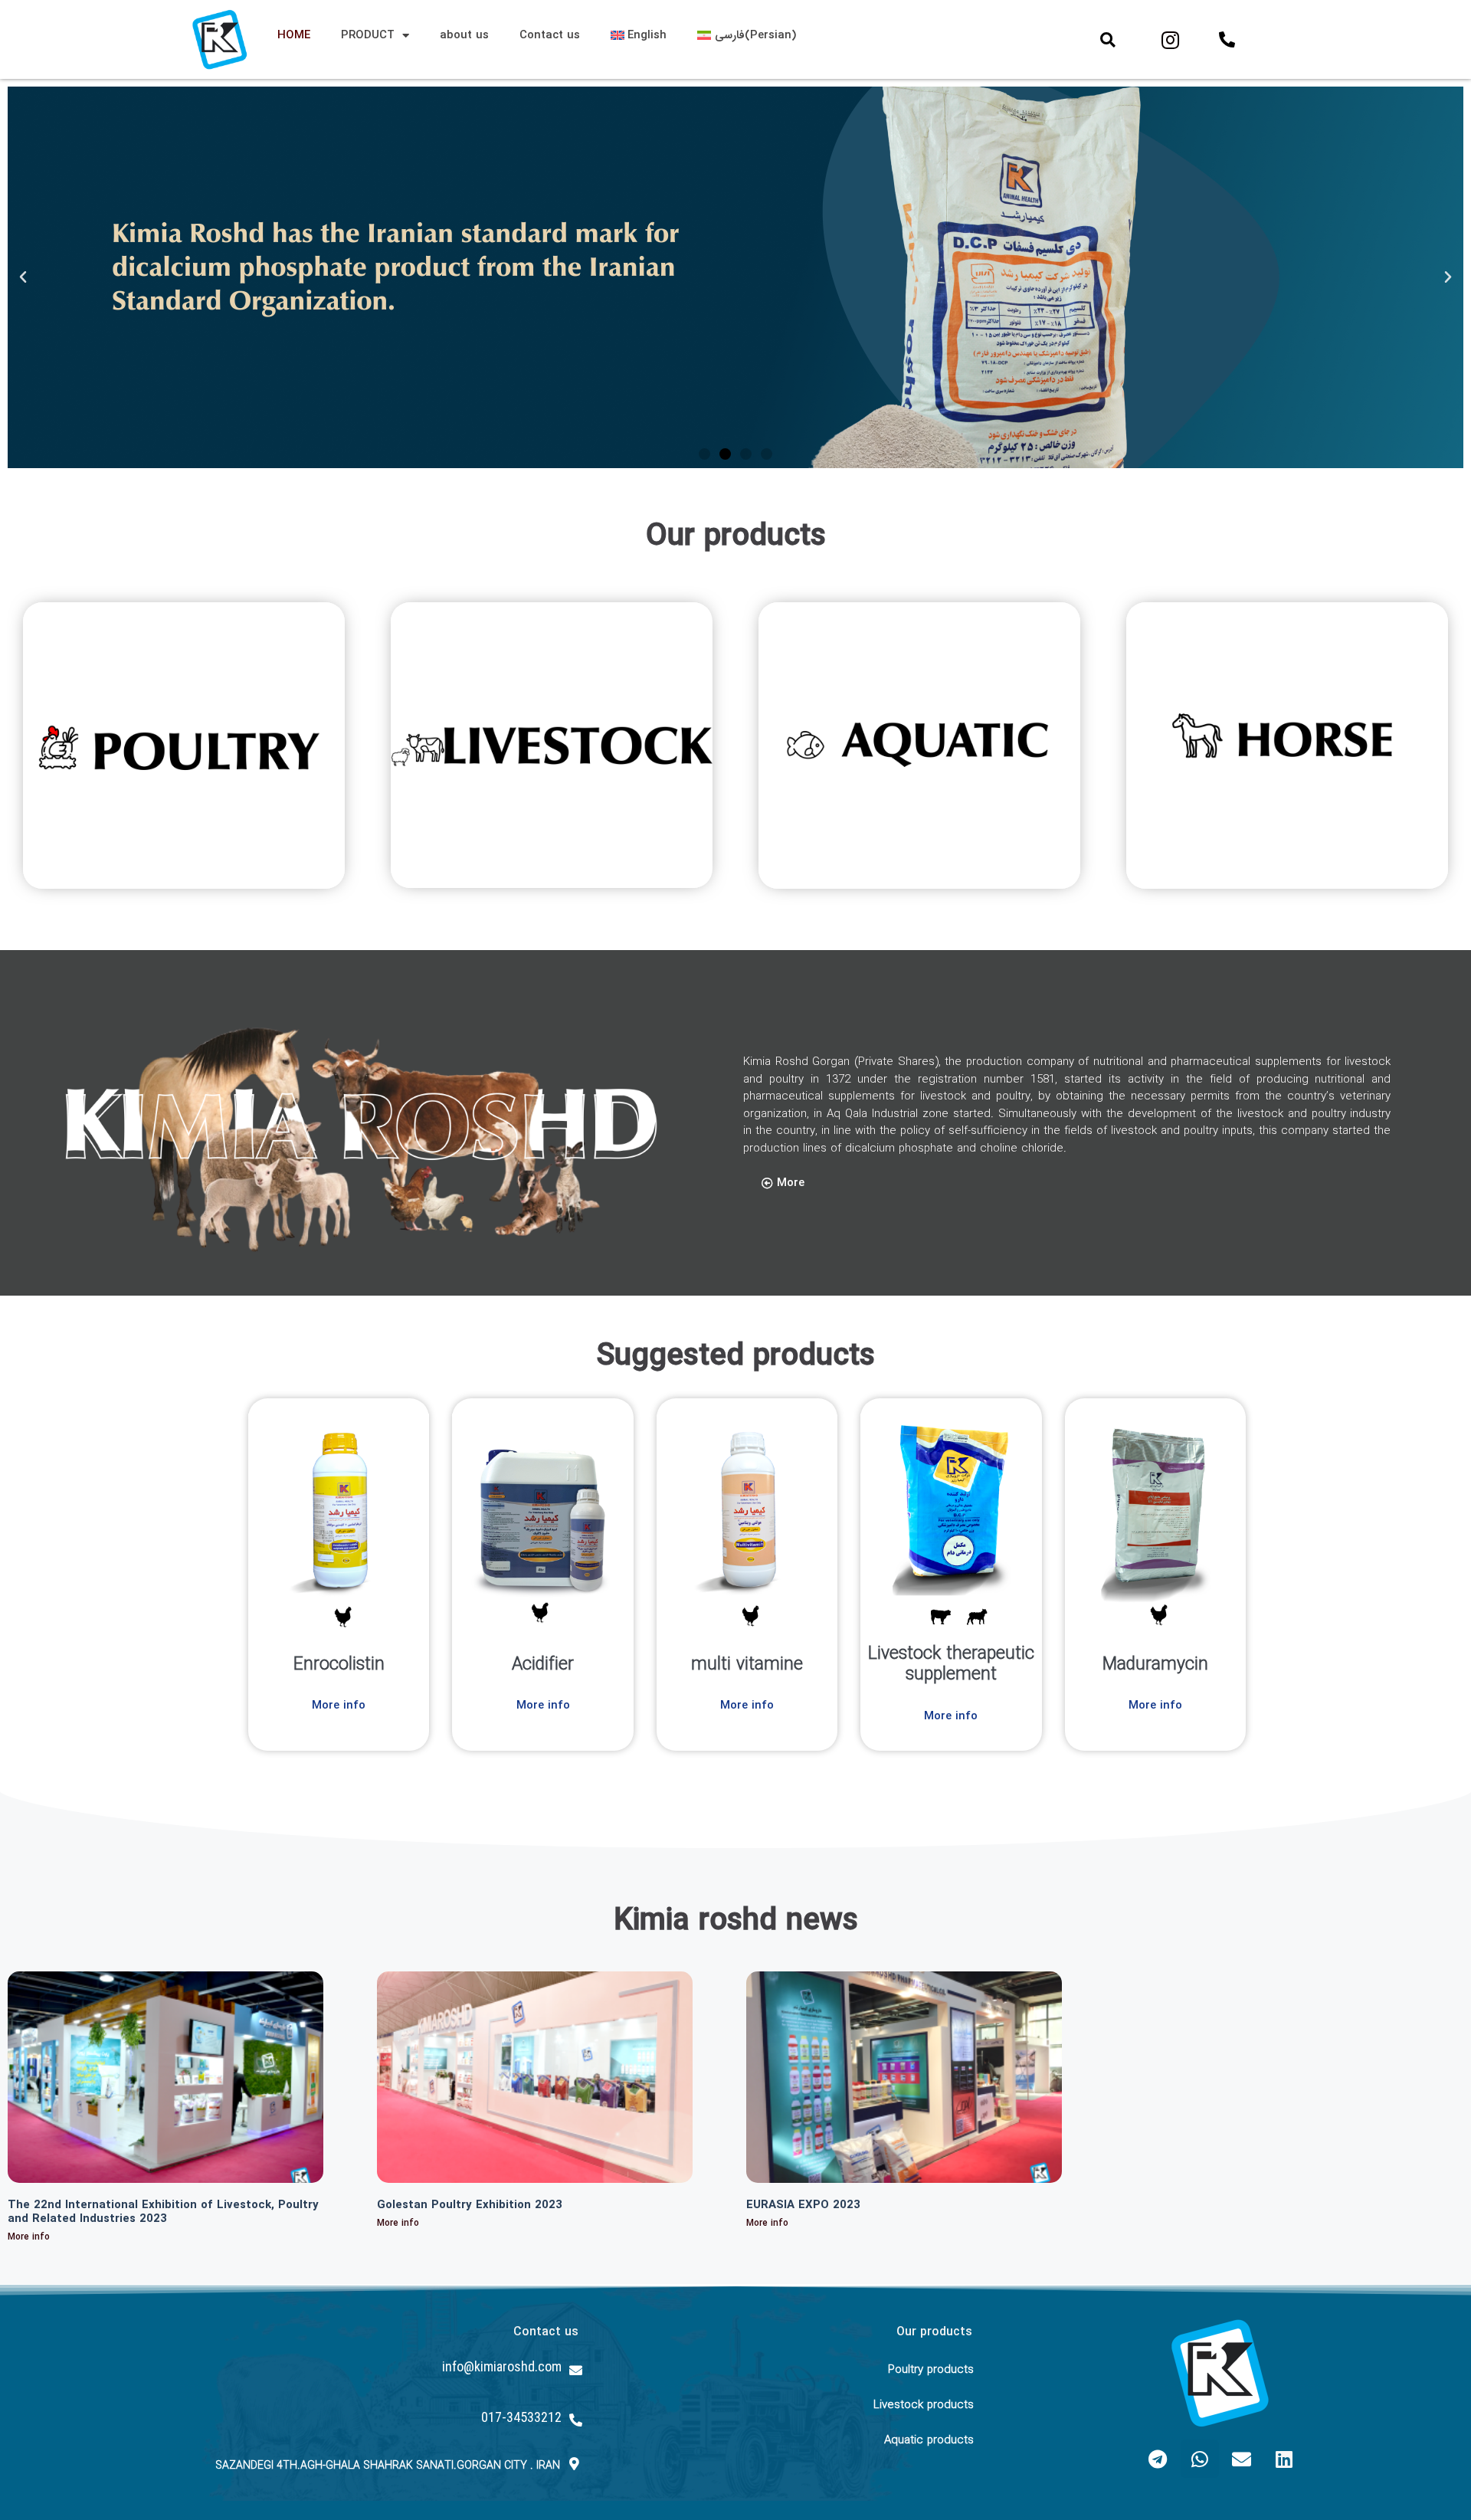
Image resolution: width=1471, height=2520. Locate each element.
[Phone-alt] (1227, 40)
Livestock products (924, 2405)
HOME (294, 35)
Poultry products (931, 2370)
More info (29, 2237)
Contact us (550, 35)
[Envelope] (1242, 2459)
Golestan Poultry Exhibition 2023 (470, 2205)
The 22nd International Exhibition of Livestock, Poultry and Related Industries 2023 (163, 2212)
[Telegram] (1158, 2459)
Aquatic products (929, 2440)
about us (464, 35)
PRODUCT (368, 35)
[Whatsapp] (1200, 2459)
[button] (1108, 40)
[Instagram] (1171, 40)
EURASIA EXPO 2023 (803, 2205)
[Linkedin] (1284, 2459)
